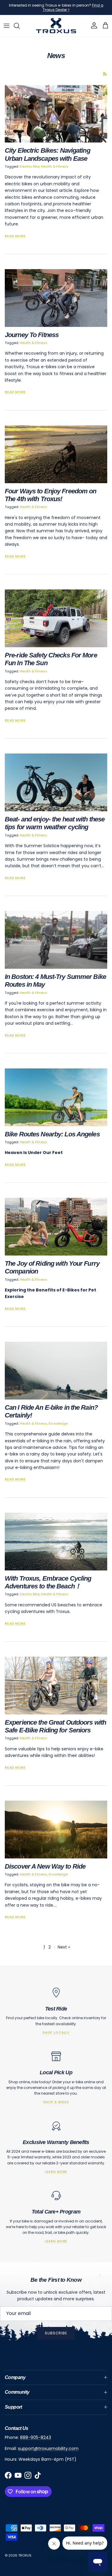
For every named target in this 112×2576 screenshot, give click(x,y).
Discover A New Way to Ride (45, 1866)
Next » (64, 1947)
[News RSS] (105, 74)
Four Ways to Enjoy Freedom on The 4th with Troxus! (50, 495)
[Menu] (7, 26)
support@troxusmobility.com (48, 2448)
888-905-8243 (36, 2437)
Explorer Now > (76, 10)
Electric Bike (30, 166)
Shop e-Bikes (56, 2102)
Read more (15, 236)
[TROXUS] (56, 26)
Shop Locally (56, 2033)
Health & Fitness (55, 166)
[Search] (20, 26)
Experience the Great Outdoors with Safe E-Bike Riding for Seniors (55, 1726)
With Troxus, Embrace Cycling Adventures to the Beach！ (48, 1582)
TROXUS (25, 2555)
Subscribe (56, 2333)
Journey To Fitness (32, 335)
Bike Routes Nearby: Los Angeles (52, 1134)
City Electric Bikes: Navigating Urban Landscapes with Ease (47, 154)
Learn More (56, 2172)
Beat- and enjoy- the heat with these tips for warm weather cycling (55, 823)
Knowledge (58, 1423)
